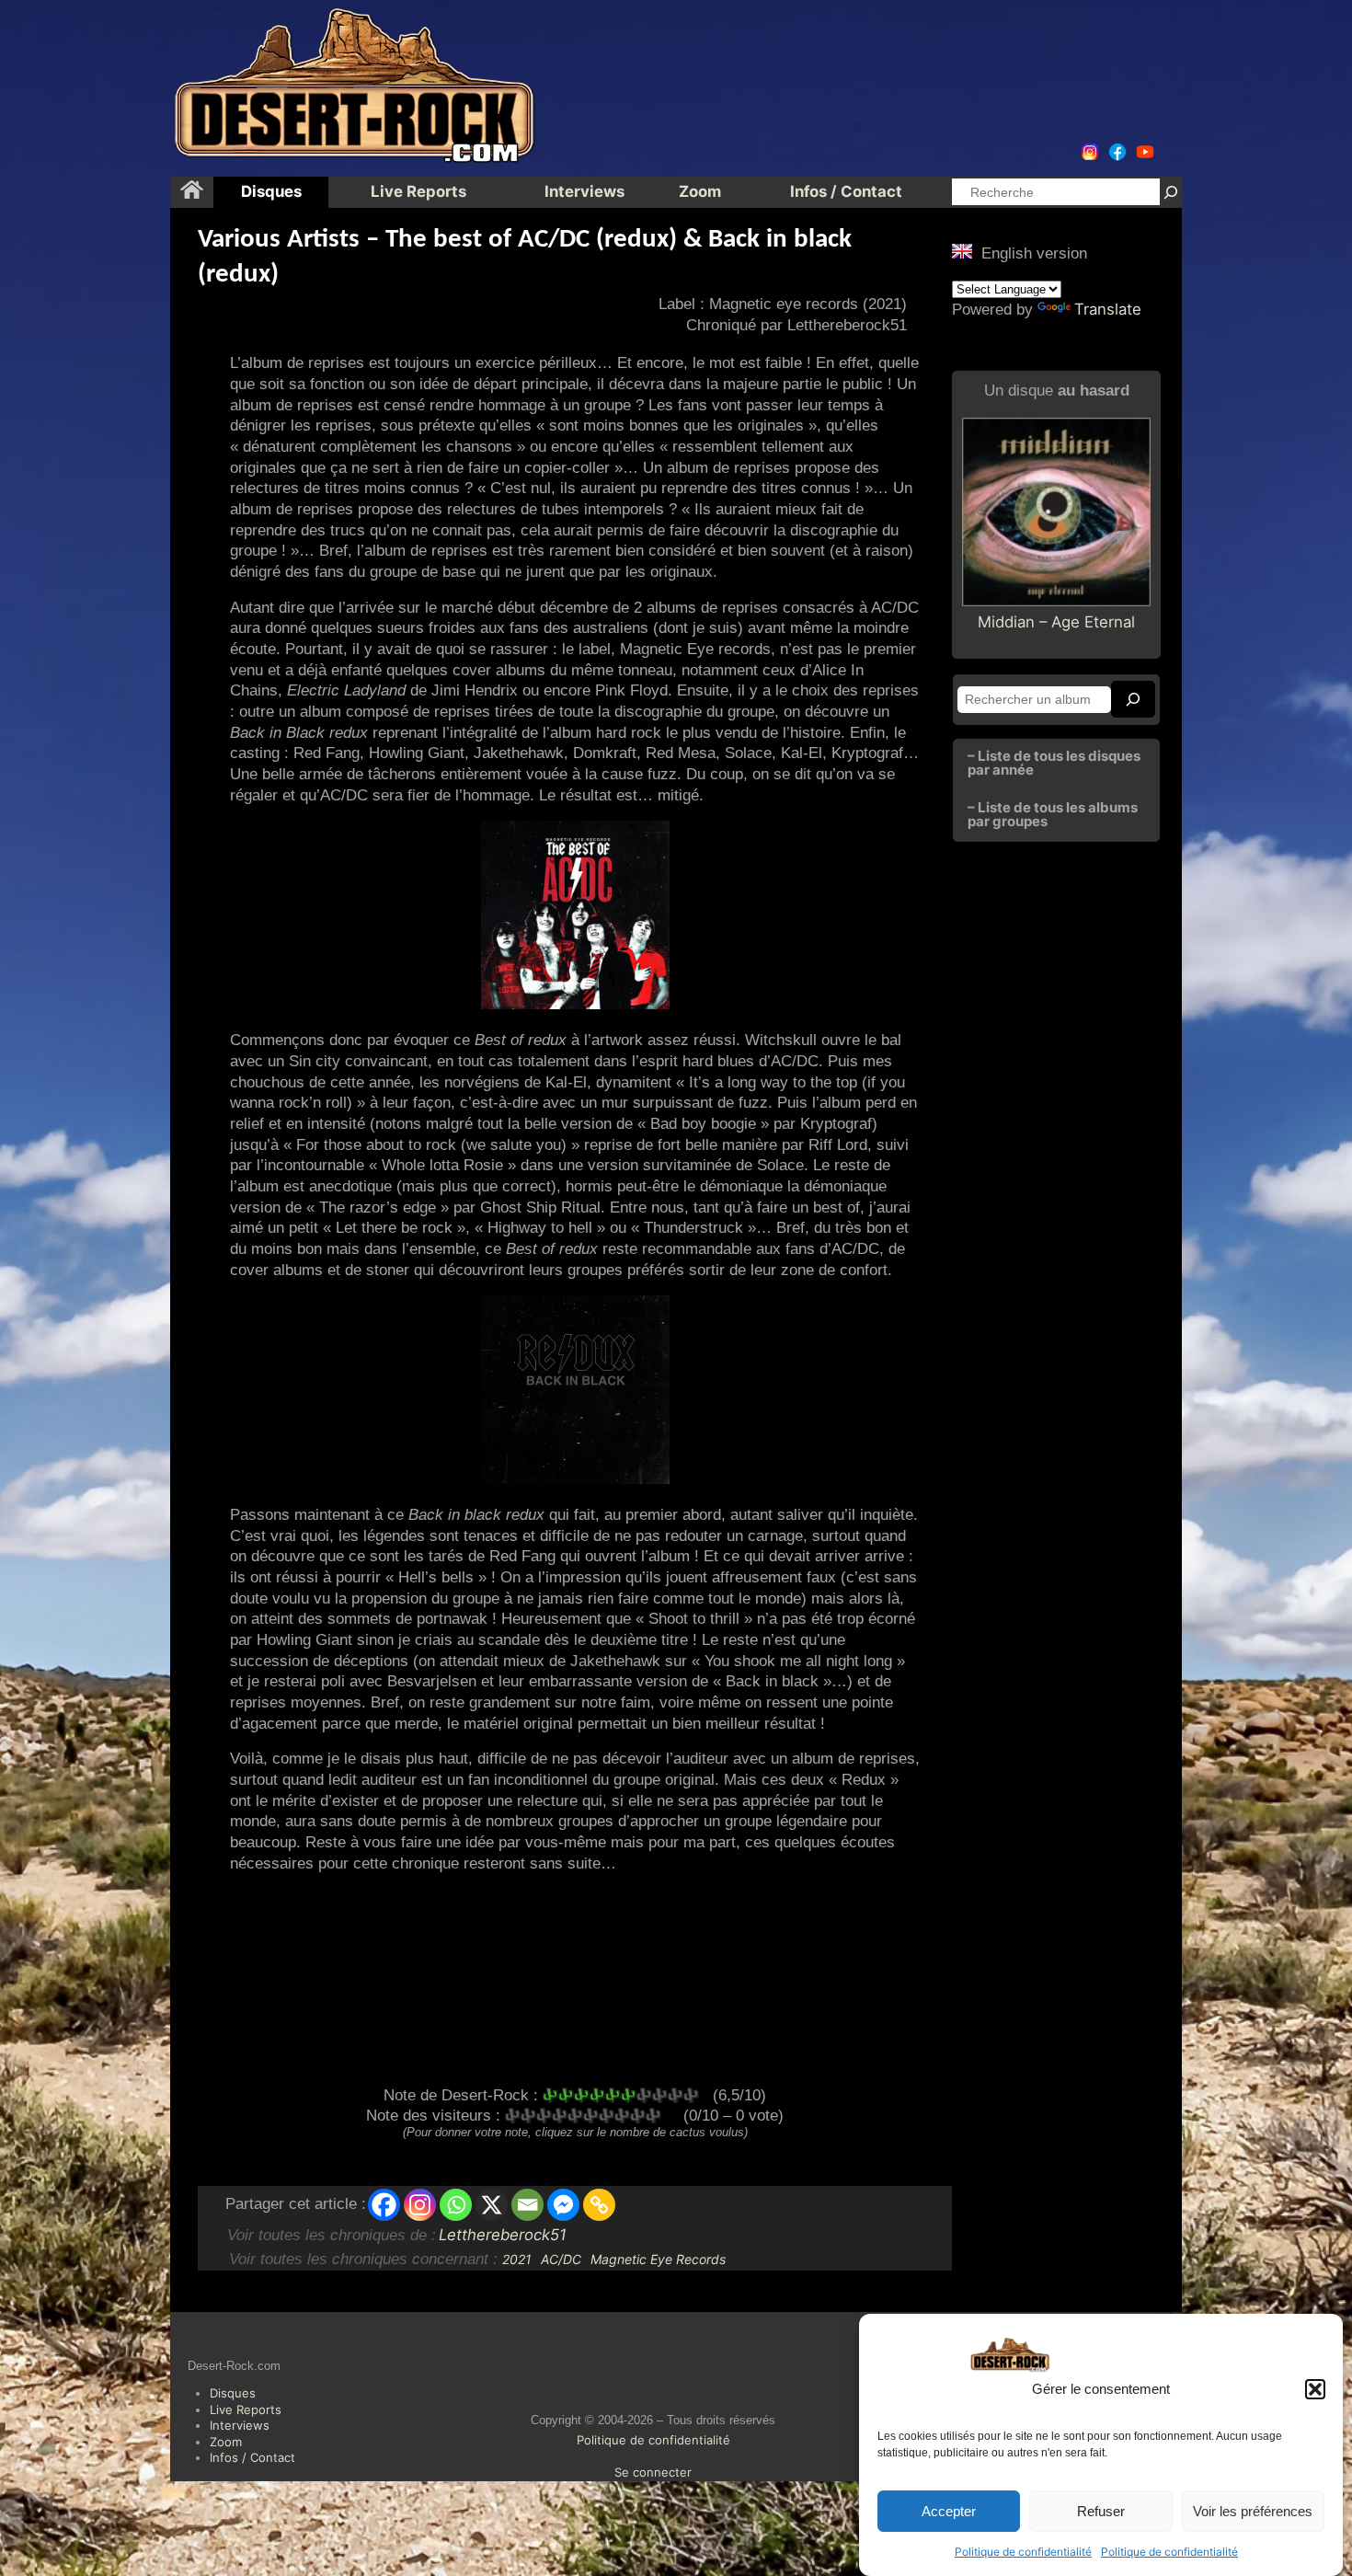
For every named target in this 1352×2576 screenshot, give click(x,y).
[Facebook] (384, 2205)
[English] (962, 251)
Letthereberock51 (503, 2235)
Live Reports (246, 2409)
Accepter (949, 2511)
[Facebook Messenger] (563, 2205)
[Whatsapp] (456, 2205)
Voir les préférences (1253, 2511)
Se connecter (653, 2472)
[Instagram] (420, 2205)
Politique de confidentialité (1023, 2552)
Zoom (226, 2442)
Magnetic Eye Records (658, 2259)
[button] (1315, 2389)
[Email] (527, 2205)
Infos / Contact (252, 2457)
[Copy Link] (599, 2205)
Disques (233, 2393)
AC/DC (561, 2259)
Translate (1108, 309)
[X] (492, 2205)
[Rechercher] (1171, 192)
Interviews (240, 2425)
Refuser (1101, 2511)
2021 (517, 2259)
